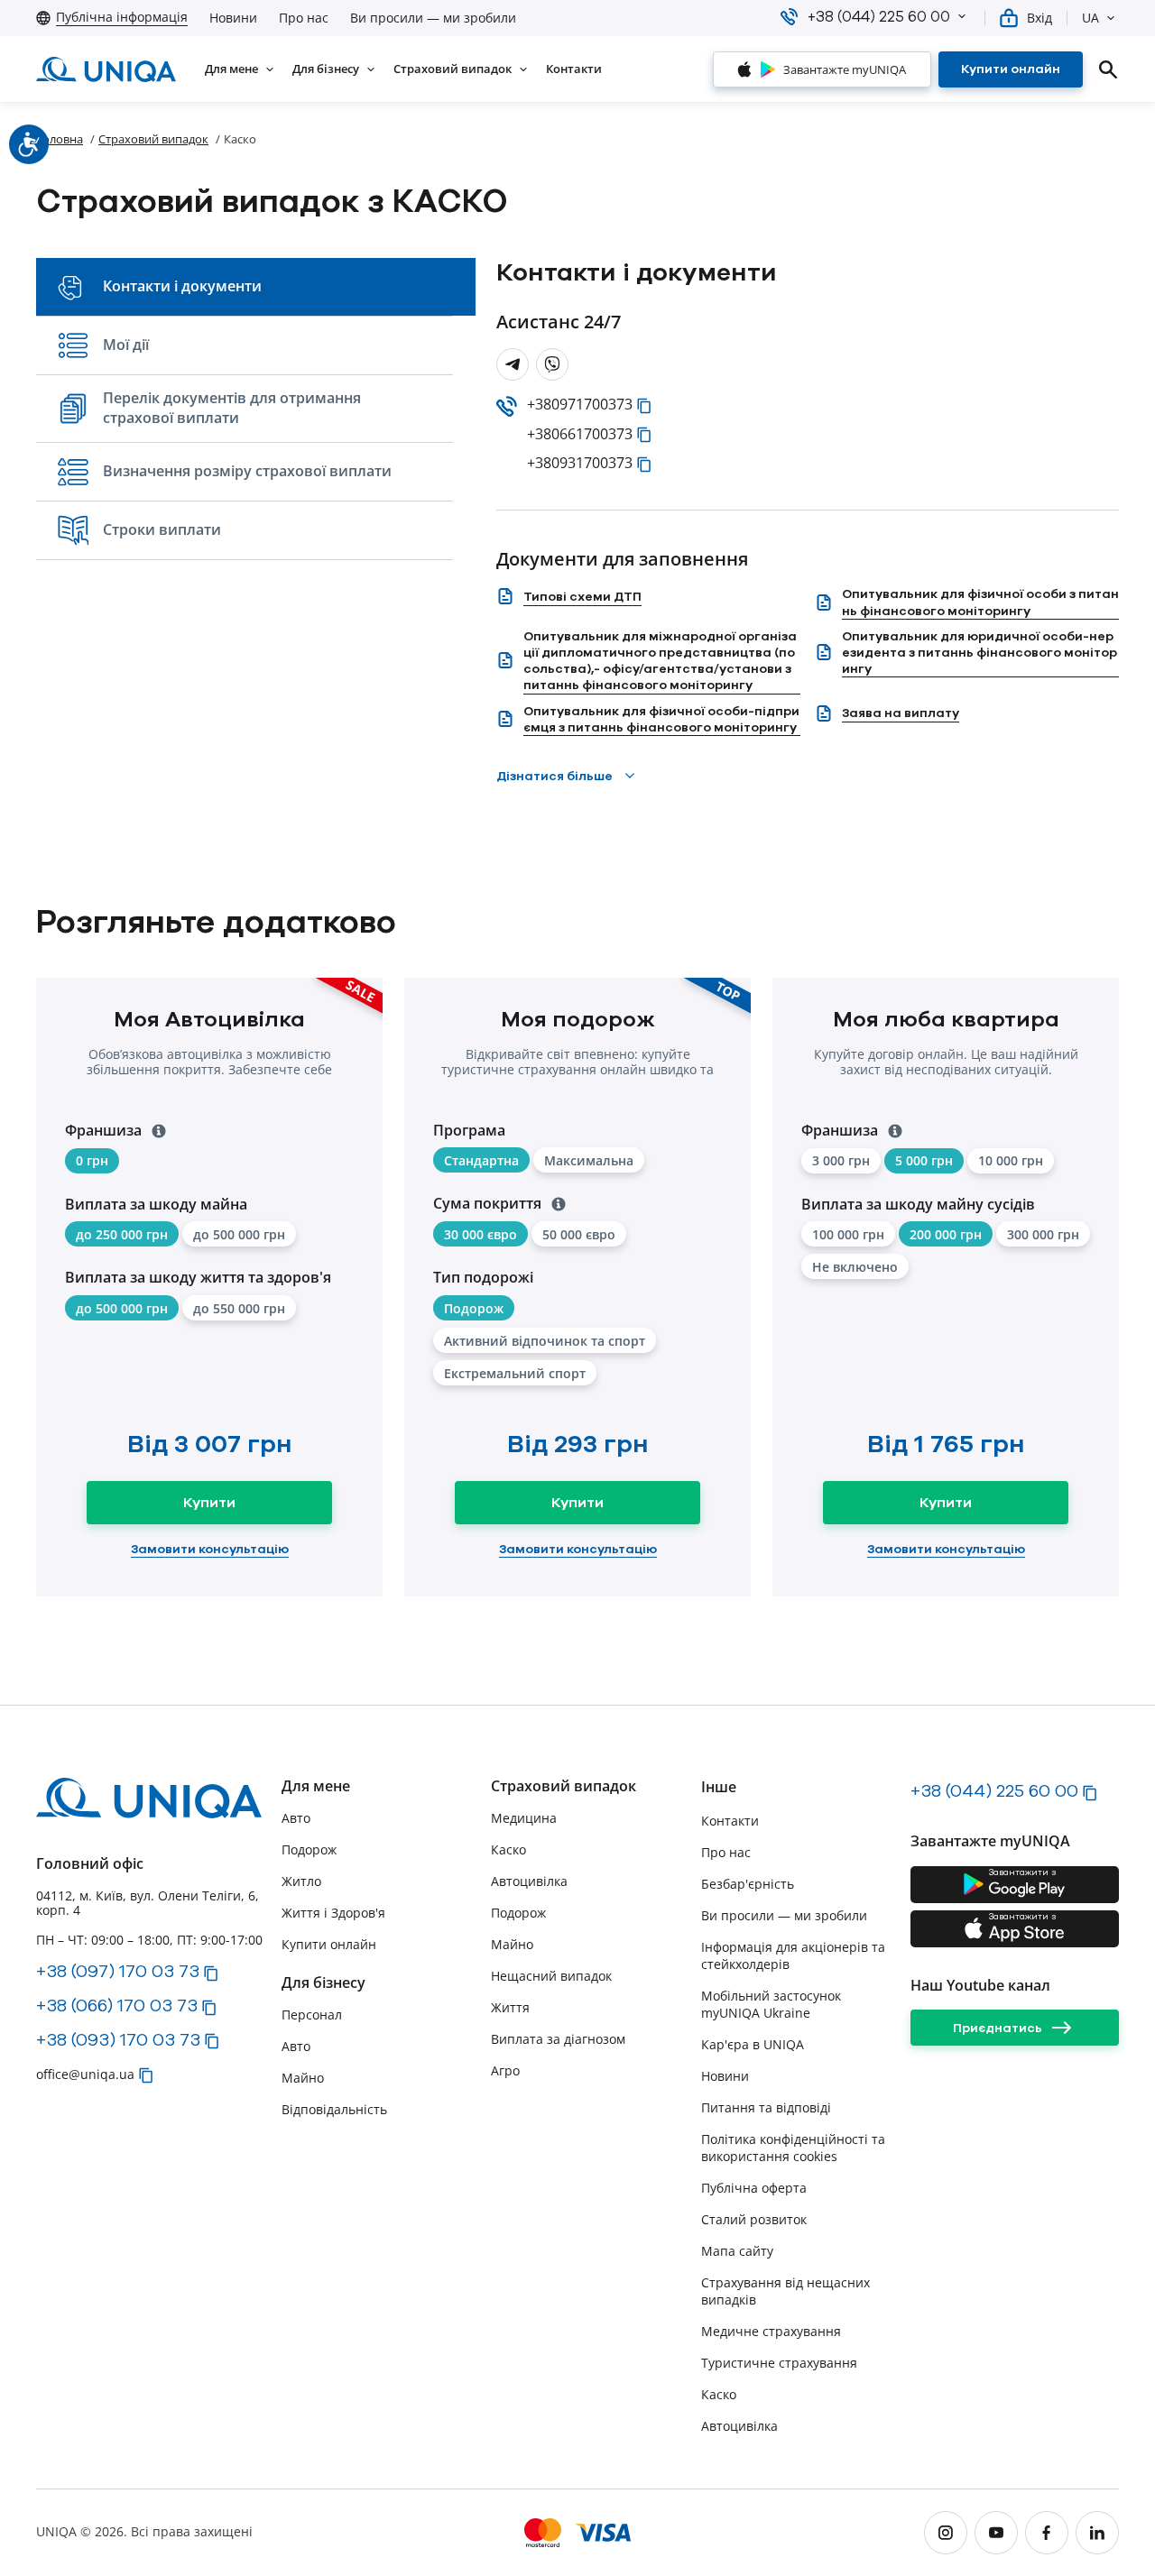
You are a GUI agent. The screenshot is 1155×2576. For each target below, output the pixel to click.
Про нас (304, 18)
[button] (962, 16)
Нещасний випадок (551, 1976)
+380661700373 (580, 434)
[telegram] (513, 364)
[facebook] (1047, 2533)
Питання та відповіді (766, 2107)
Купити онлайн (329, 1944)
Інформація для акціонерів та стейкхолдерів (793, 1955)
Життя (510, 2007)
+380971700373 (580, 405)
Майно (303, 2078)
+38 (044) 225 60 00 (994, 1790)
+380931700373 (580, 463)
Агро (505, 2070)
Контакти (730, 1821)
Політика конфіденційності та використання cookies (793, 2148)
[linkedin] (1097, 2533)
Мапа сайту (737, 2251)
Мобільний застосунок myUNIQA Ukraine (771, 2004)
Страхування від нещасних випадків (785, 2291)
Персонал (312, 2015)
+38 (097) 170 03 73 (118, 1971)
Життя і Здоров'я (333, 1913)
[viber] (552, 364)
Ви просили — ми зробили (433, 18)
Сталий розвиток (754, 2219)
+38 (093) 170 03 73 (118, 2039)
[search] (1108, 69)
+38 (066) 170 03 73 (117, 2005)
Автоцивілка (529, 1881)
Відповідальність (334, 2109)
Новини (233, 18)
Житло (301, 1881)
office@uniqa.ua (85, 2074)
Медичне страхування (771, 2331)
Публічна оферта (754, 2188)
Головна (60, 139)
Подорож (309, 1849)
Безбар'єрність (748, 1884)
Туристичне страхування (779, 2363)
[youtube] (996, 2533)
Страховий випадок (153, 139)
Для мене (316, 1786)
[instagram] (946, 2533)
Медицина (524, 1818)
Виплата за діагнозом (558, 2039)
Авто (296, 1818)
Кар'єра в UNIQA (753, 2044)
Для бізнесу (323, 1983)
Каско (719, 2394)
